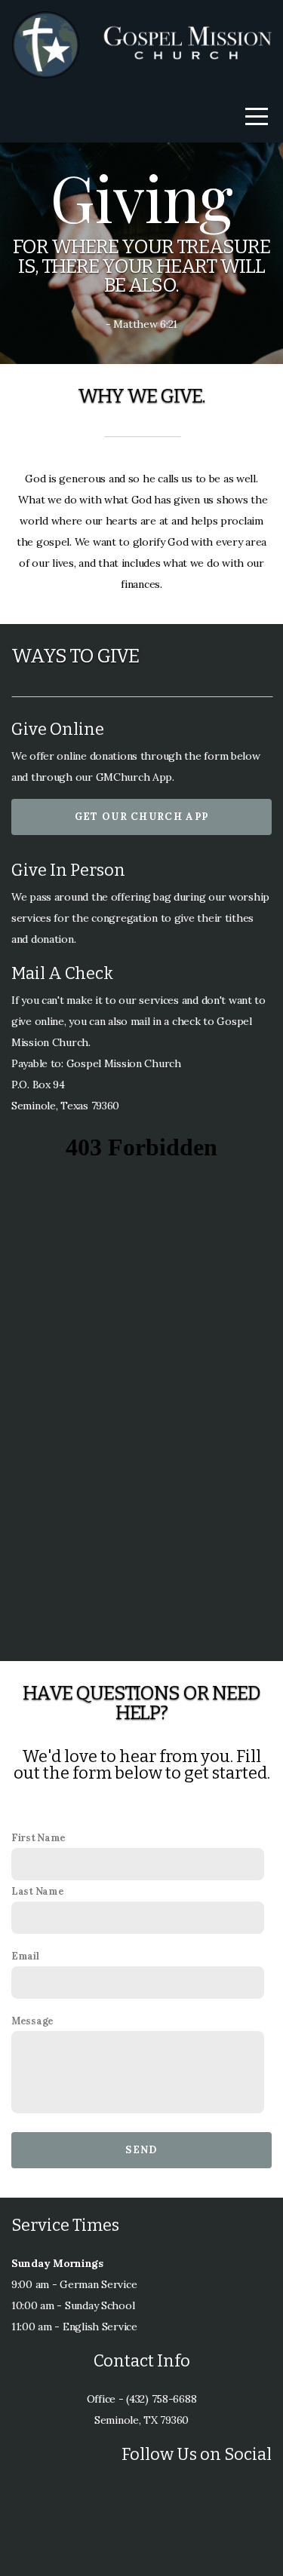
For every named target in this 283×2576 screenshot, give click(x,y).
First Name (38, 1837)
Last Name (37, 1891)
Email (25, 1956)
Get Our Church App (141, 817)
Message (32, 2021)
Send (141, 2150)
